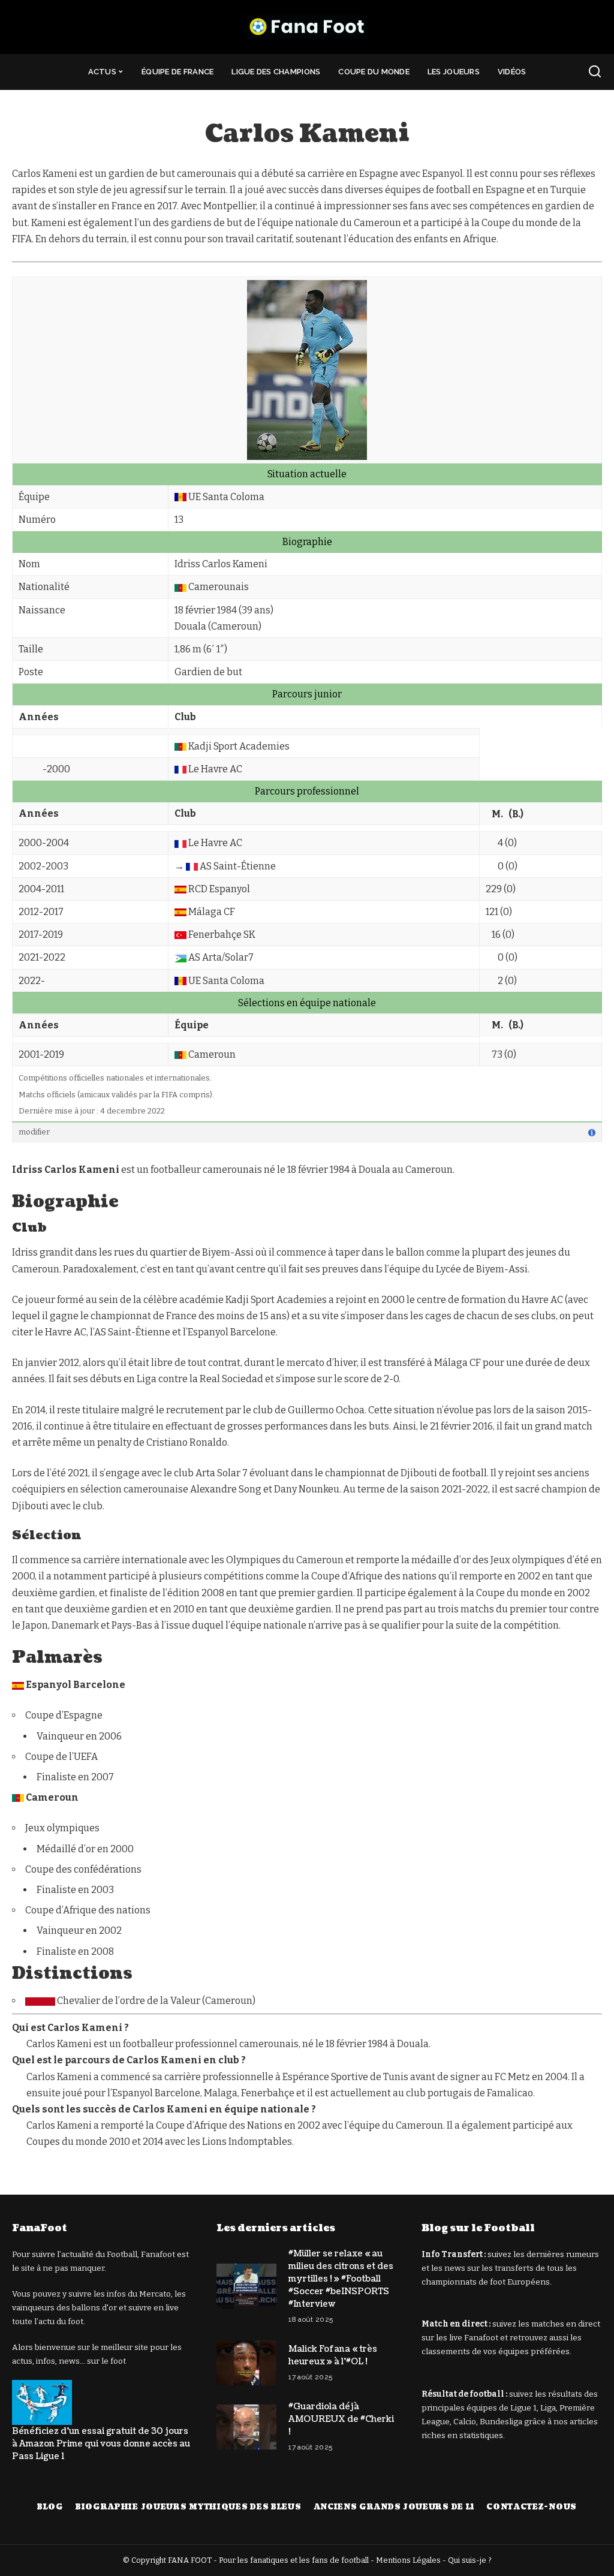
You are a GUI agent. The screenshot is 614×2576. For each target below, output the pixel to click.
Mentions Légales (408, 2560)
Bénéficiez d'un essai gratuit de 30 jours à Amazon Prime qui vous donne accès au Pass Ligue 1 (101, 2444)
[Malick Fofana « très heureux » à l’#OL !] (246, 2363)
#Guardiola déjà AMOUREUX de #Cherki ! (341, 2419)
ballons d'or (94, 2308)
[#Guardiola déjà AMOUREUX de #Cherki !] (246, 2427)
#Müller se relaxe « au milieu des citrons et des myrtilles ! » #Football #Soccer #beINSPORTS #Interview (341, 2279)
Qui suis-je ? (470, 2560)
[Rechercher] (595, 72)
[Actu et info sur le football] (307, 27)
